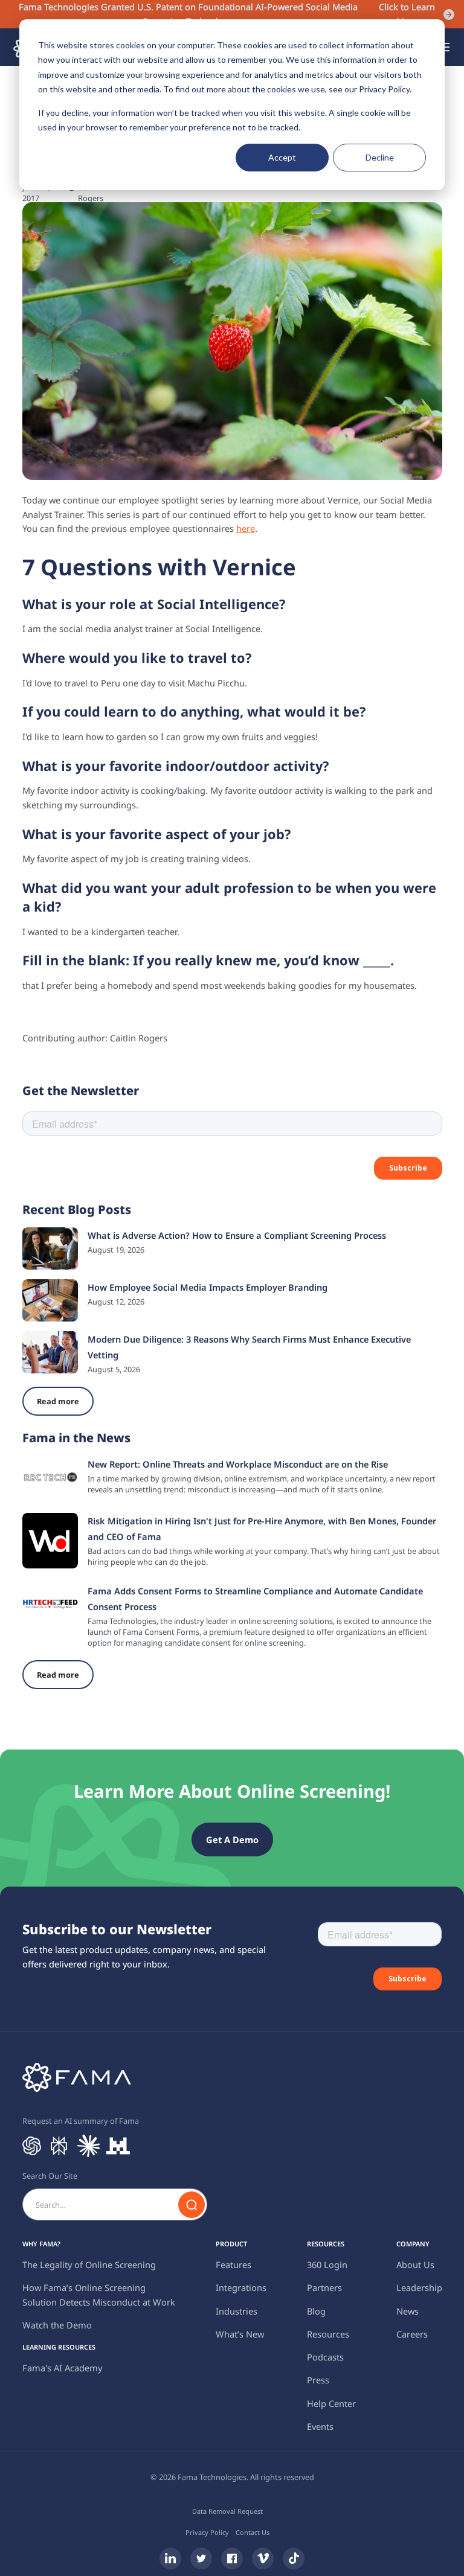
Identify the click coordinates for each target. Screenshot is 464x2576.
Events (320, 2426)
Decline (380, 157)
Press (318, 2380)
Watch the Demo (57, 2325)
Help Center (331, 2403)
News (408, 2311)
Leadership (419, 2287)
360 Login (327, 2264)
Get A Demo (232, 1839)
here (246, 528)
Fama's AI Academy (62, 2368)
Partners (324, 2287)
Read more (58, 1401)
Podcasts (325, 2357)
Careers (412, 2334)
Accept (282, 157)
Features (234, 2264)
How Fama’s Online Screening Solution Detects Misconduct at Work (99, 2295)
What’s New (240, 2334)
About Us (415, 2264)
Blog (316, 2311)
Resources (328, 2334)
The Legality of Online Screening (89, 2264)
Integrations (241, 2287)
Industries (237, 2311)
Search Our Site (50, 2176)
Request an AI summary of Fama (81, 2121)
